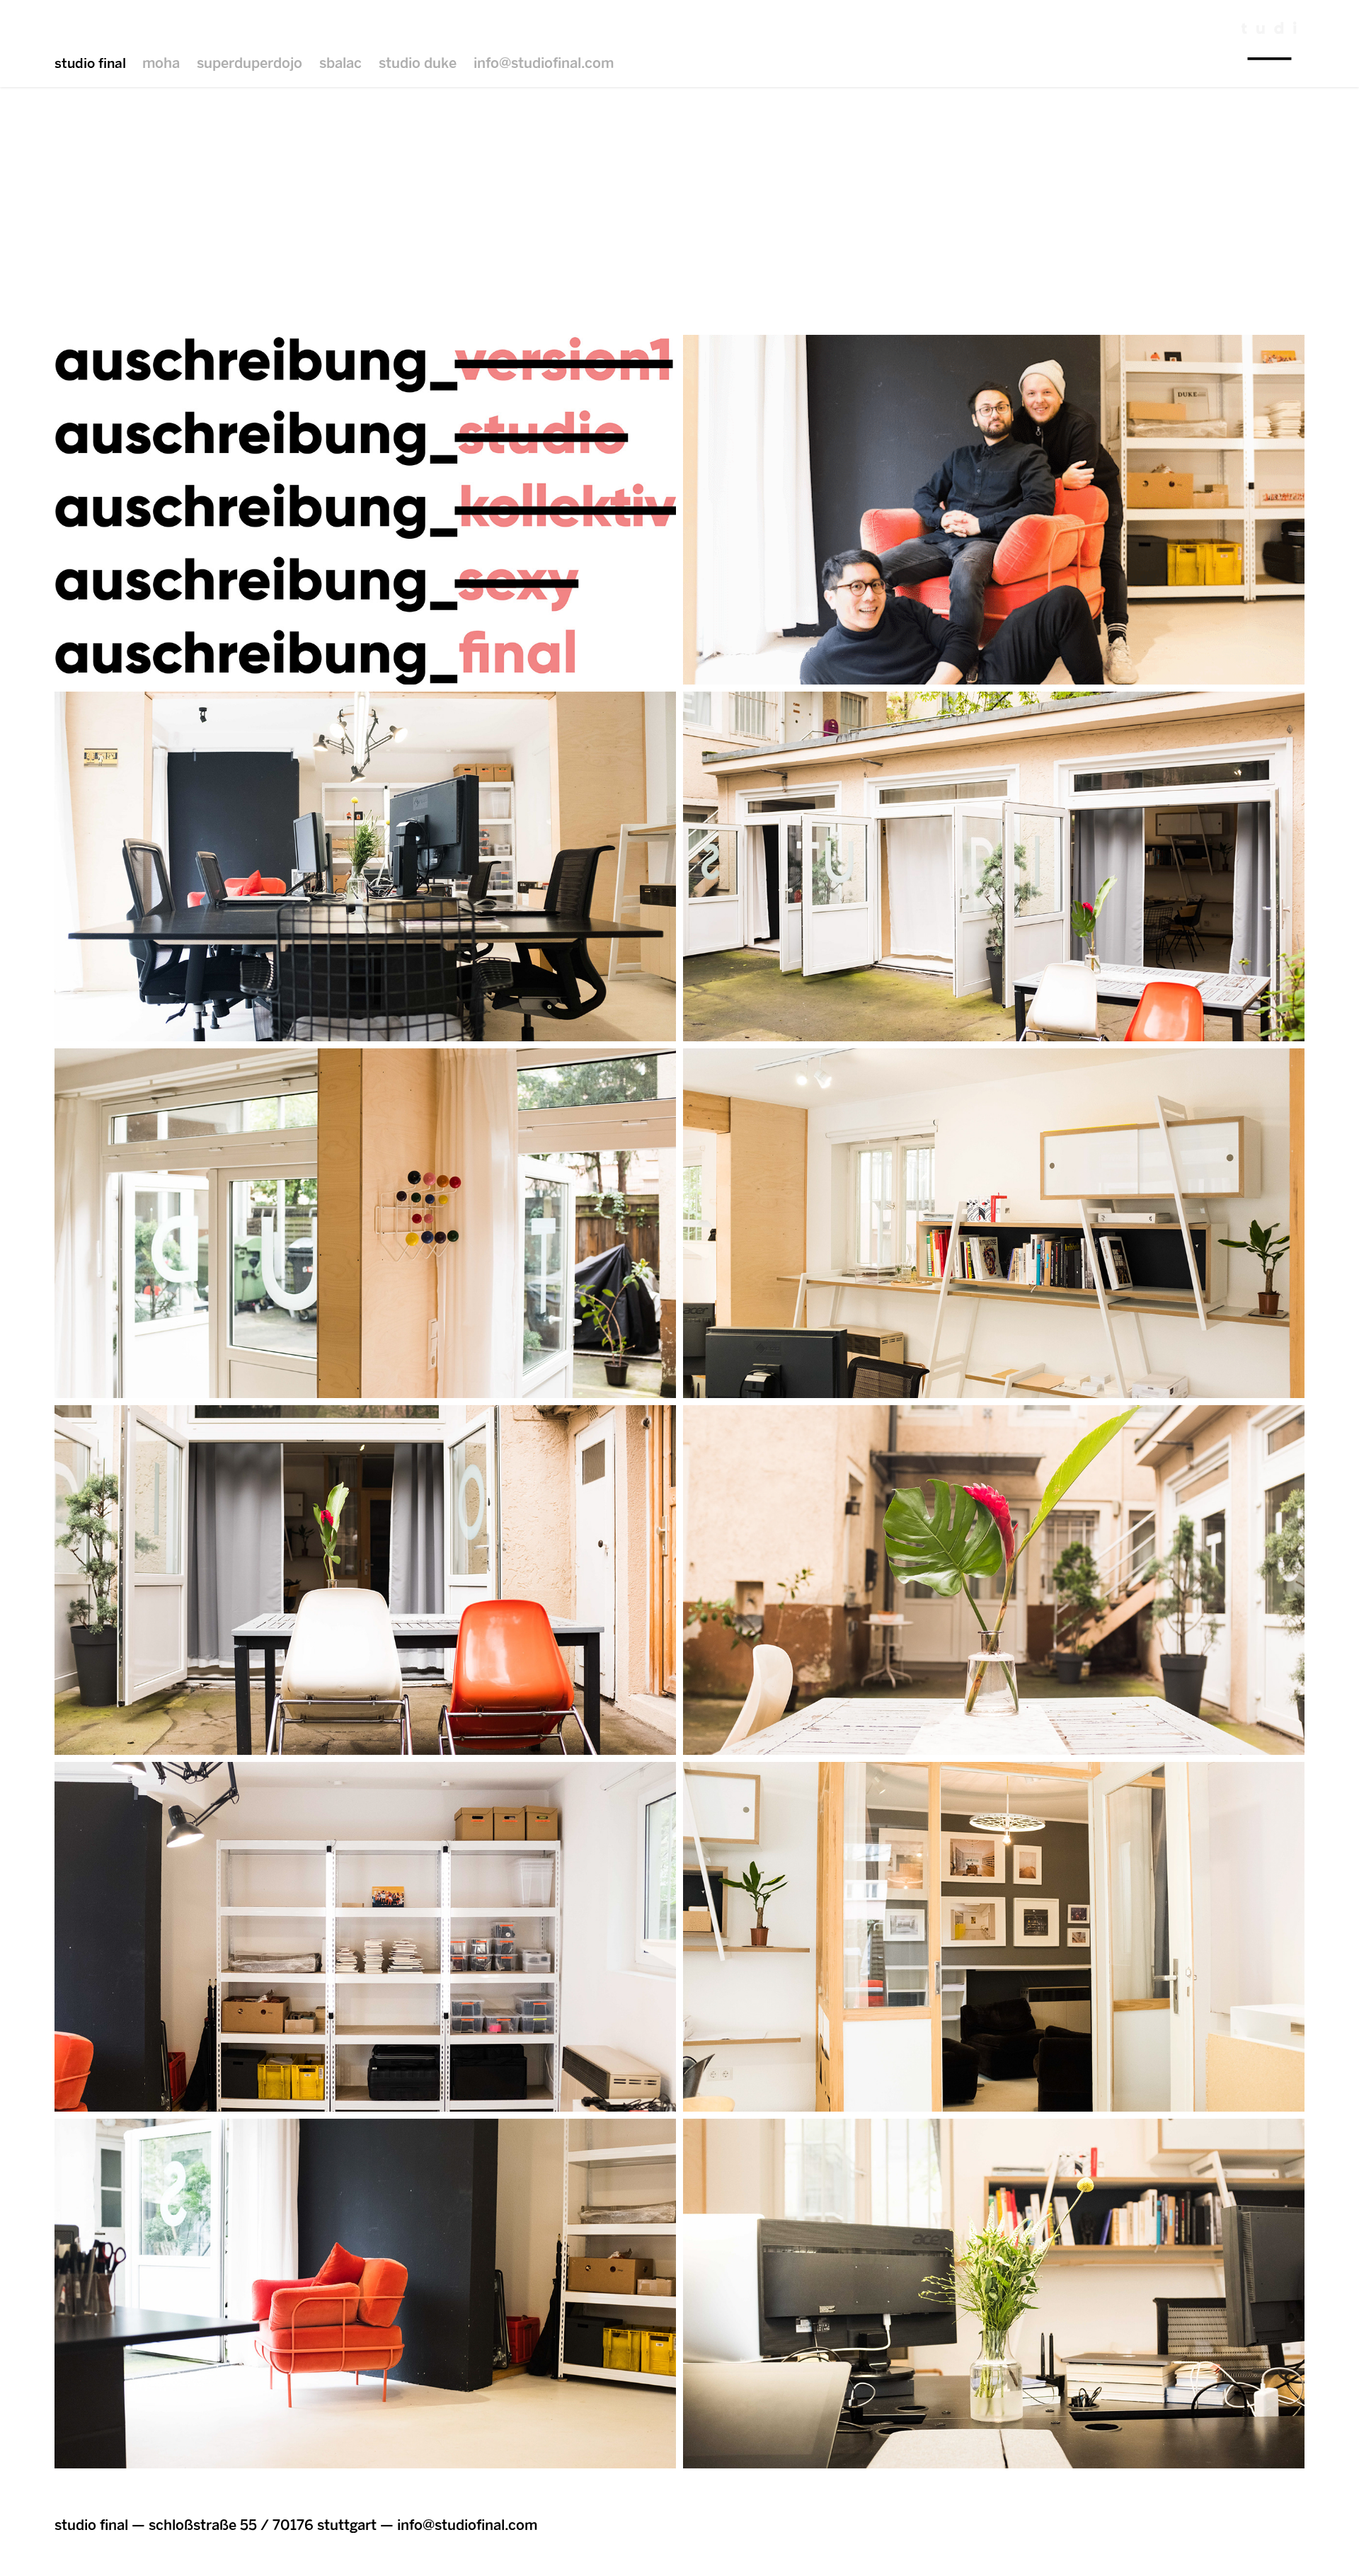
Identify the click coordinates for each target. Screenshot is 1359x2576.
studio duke (418, 63)
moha (161, 63)
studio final (90, 63)
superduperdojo (250, 63)
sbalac (340, 63)
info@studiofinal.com (544, 63)
